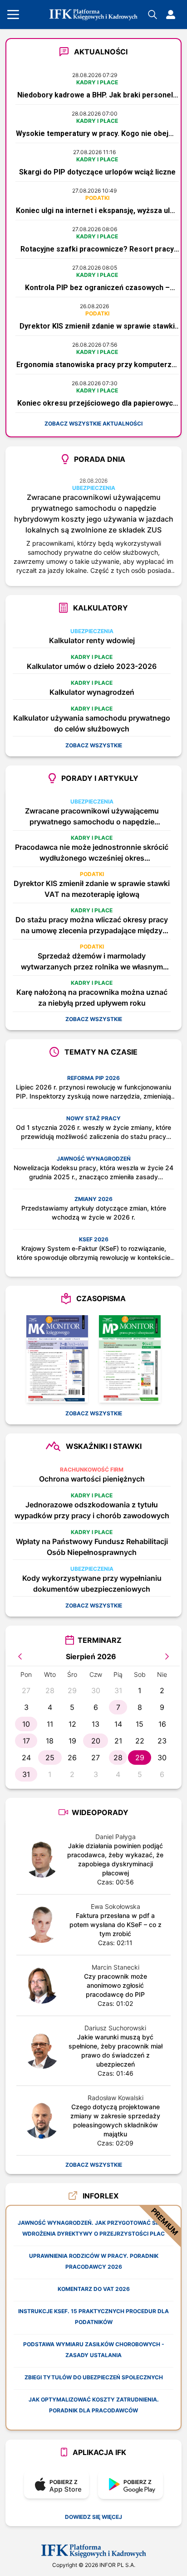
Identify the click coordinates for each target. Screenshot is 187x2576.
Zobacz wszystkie (94, 745)
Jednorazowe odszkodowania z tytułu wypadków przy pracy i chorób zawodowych (92, 1510)
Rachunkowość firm (92, 1470)
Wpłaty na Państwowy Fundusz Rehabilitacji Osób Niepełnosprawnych (92, 1547)
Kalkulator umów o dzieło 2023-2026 (92, 666)
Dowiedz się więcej (93, 2517)
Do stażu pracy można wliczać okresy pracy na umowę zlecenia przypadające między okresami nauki (92, 925)
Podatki (97, 198)
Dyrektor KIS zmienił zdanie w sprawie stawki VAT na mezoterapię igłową (92, 889)
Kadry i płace (97, 82)
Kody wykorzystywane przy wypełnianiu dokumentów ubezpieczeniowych (92, 1583)
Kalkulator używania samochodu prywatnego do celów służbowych (92, 723)
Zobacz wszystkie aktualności (93, 424)
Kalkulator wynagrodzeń (92, 692)
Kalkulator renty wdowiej (92, 640)
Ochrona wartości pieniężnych (92, 1479)
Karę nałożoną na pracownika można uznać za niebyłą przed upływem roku (92, 997)
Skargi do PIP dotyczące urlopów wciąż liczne (97, 172)
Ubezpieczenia (94, 488)
